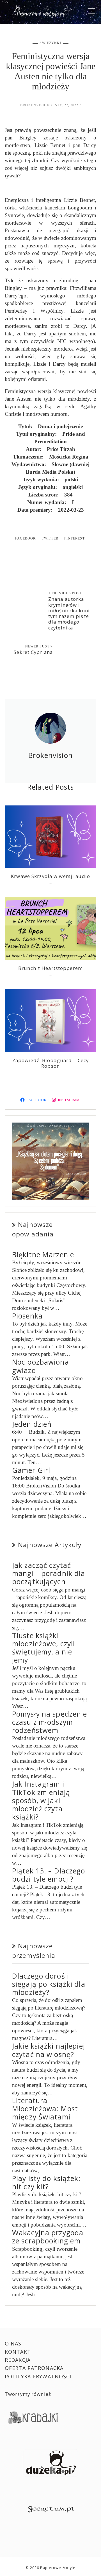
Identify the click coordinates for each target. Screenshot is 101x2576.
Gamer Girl (31, 1470)
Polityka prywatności (38, 2376)
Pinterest (74, 538)
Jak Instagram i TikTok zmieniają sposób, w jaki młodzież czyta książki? (41, 1800)
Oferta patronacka (34, 2368)
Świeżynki (50, 43)
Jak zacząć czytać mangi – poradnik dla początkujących (49, 1573)
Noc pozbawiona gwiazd (41, 1366)
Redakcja (18, 2360)
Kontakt (18, 2352)
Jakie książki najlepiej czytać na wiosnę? (49, 2050)
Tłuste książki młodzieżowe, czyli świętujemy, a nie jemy (43, 1648)
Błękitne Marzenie (43, 1255)
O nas (13, 2344)
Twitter (50, 538)
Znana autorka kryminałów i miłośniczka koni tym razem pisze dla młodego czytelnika (69, 613)
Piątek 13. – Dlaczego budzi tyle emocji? (49, 1875)
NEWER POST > (39, 646)
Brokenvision (35, 105)
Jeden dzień (32, 1424)
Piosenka (27, 1316)
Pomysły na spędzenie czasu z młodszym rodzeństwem (50, 1722)
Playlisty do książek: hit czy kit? (46, 2182)
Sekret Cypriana (33, 652)
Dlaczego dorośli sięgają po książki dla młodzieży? (49, 1984)
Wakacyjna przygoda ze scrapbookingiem (48, 2237)
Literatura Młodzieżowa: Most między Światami (45, 2109)
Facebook (26, 538)
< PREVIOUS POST (65, 593)
